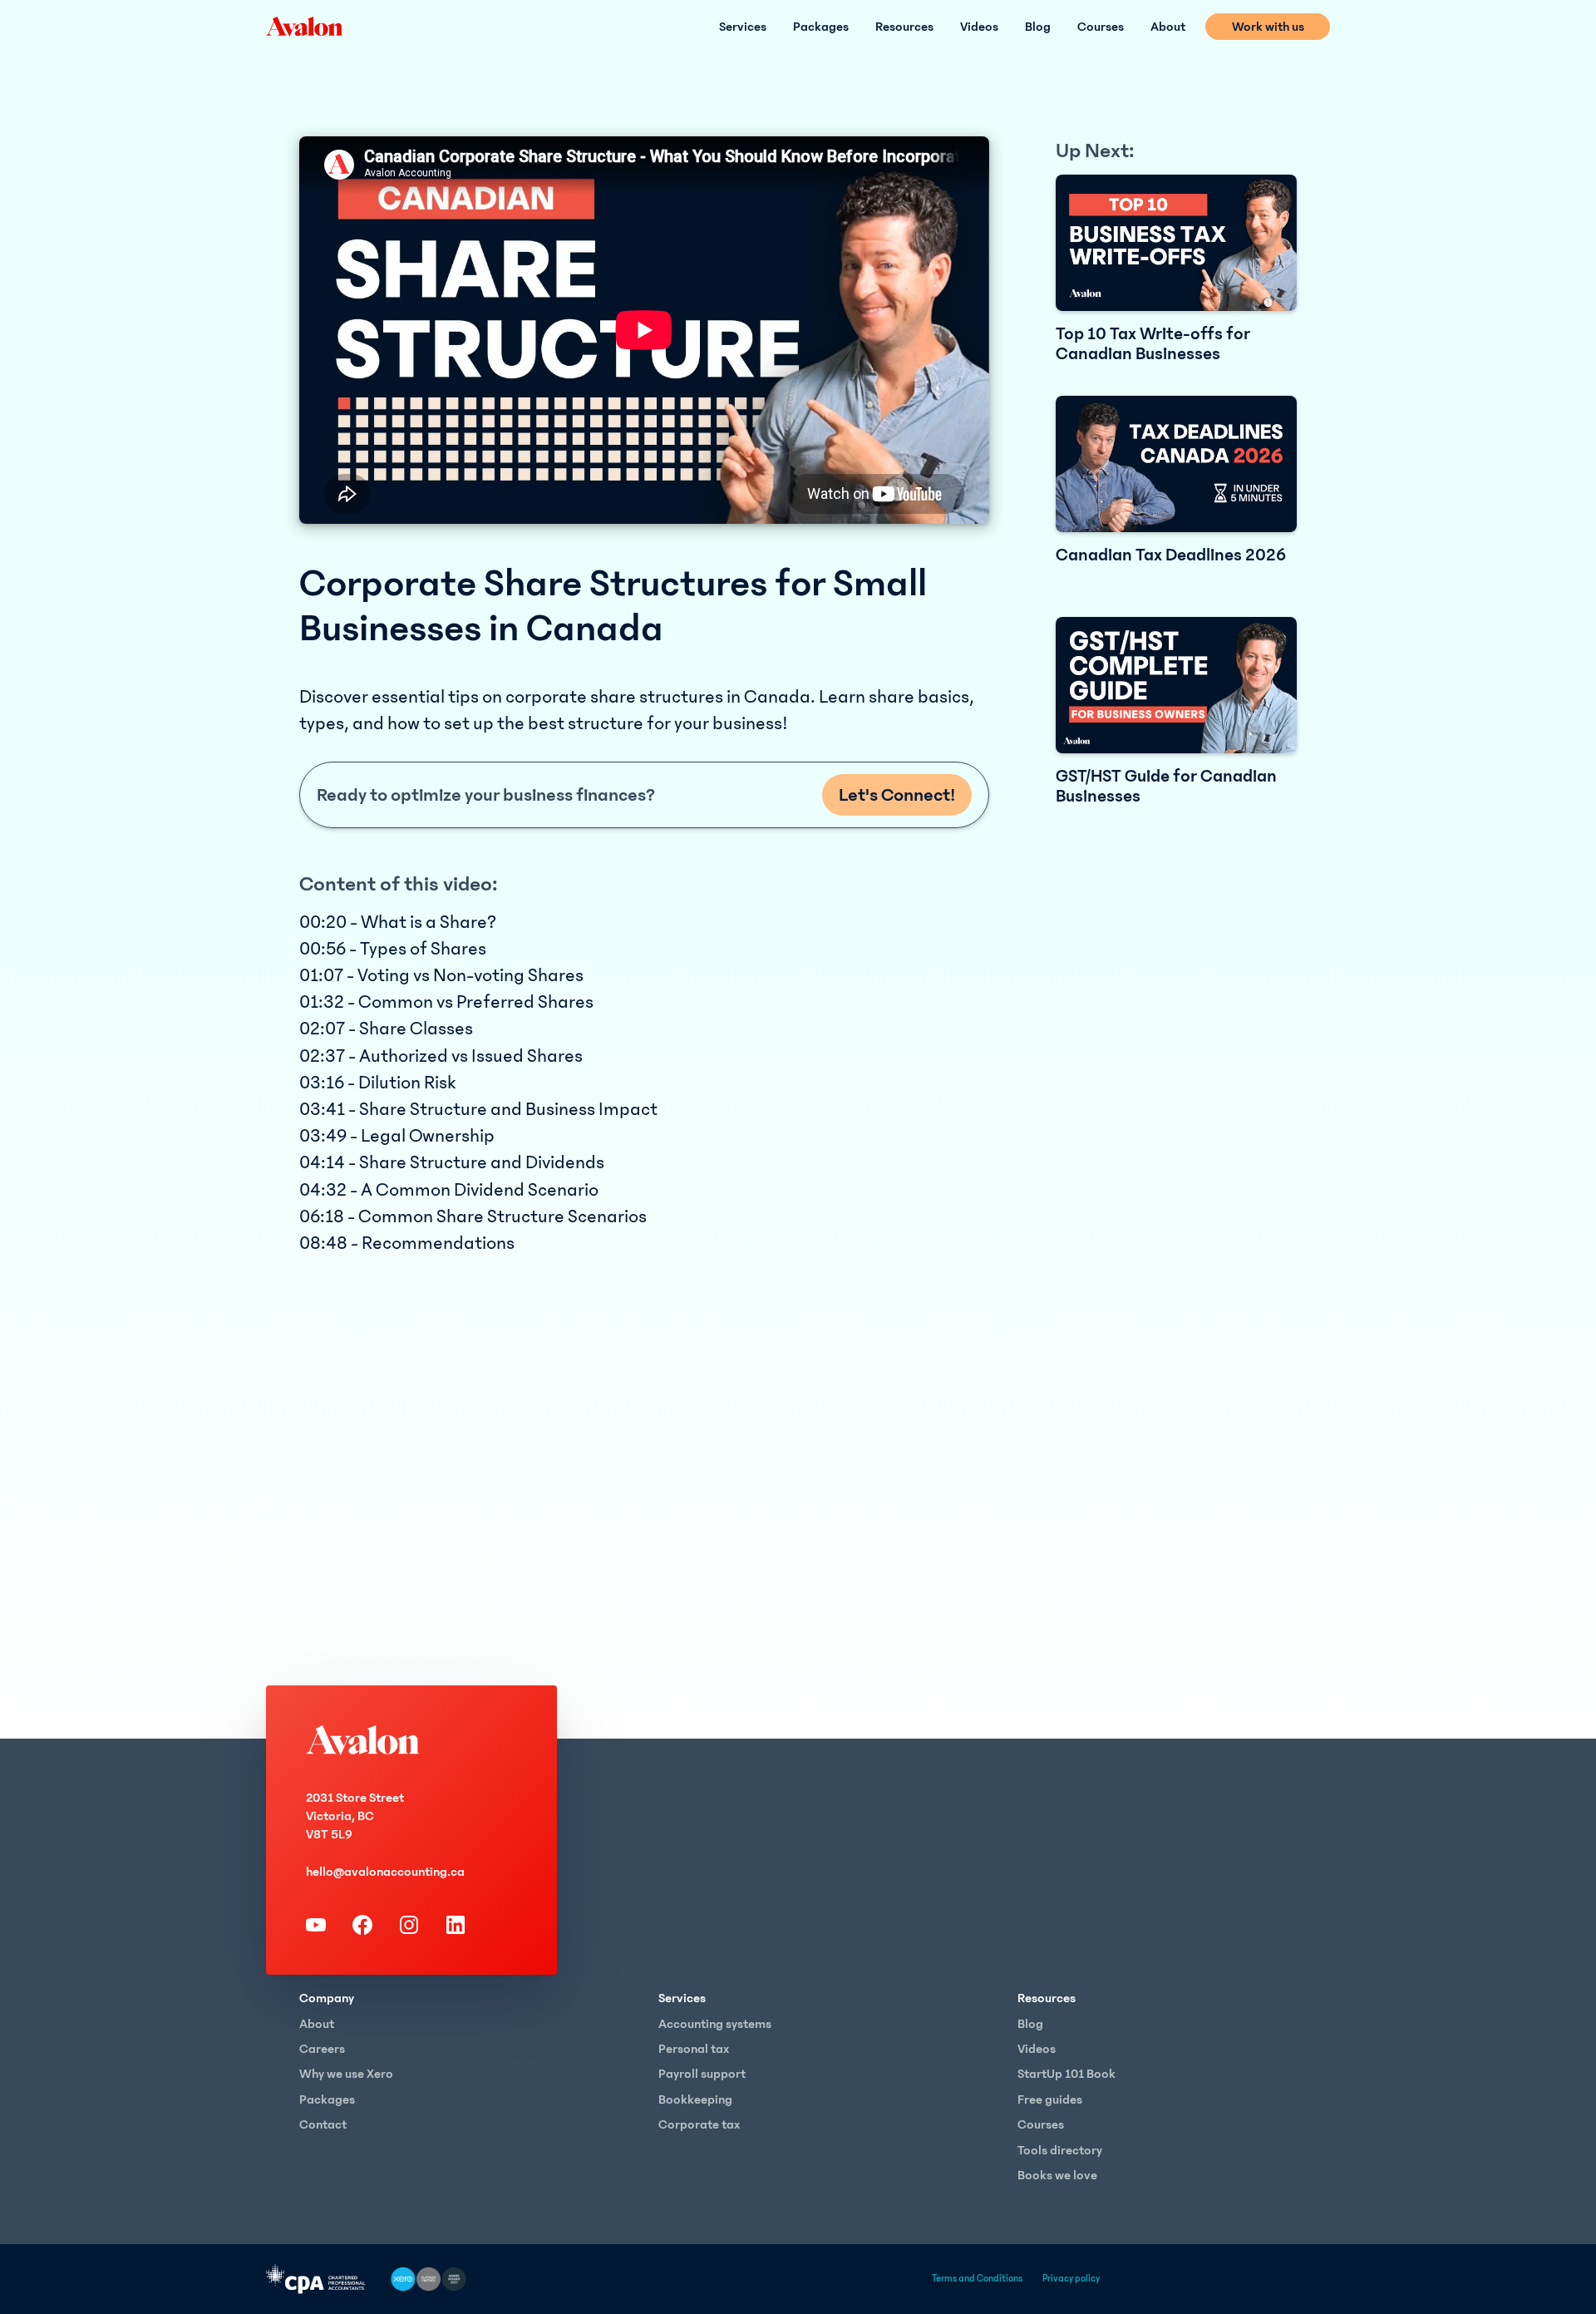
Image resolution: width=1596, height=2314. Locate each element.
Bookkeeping (695, 2099)
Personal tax (694, 2049)
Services (743, 27)
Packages (821, 27)
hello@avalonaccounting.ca (385, 1872)
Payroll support (702, 2074)
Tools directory (1060, 2150)
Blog (1038, 27)
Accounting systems (715, 2024)
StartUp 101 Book (1066, 2074)
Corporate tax (699, 2124)
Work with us (1268, 27)
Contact (323, 2124)
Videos (979, 27)
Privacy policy (1071, 2279)
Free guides (1050, 2099)
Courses (1101, 27)
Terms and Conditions (977, 2279)
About (1168, 27)
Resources (904, 27)
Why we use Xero (346, 2074)
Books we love (1057, 2175)
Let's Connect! (897, 795)
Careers (322, 2049)
